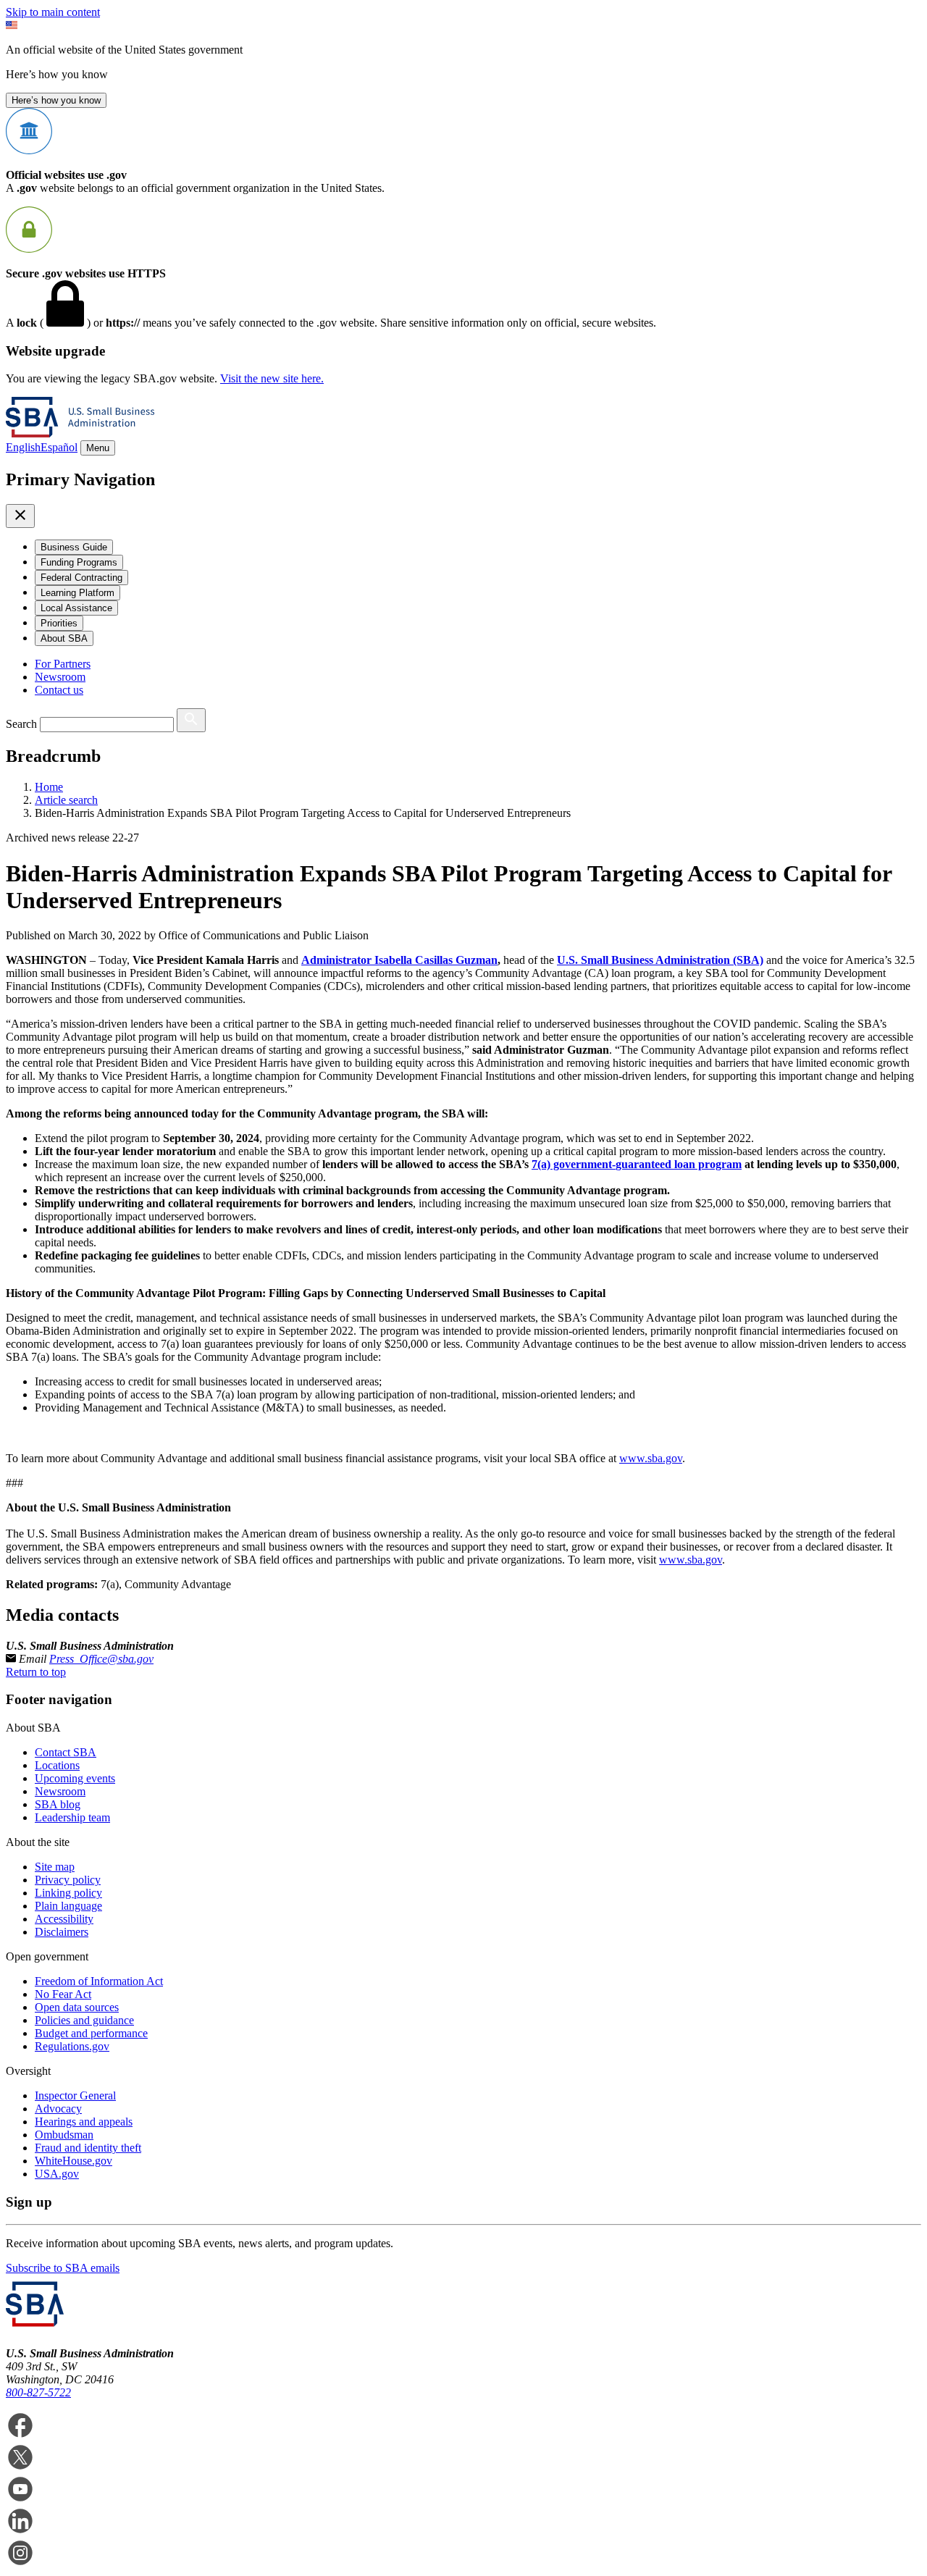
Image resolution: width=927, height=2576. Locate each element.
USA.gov (57, 2174)
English (23, 447)
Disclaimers (62, 1932)
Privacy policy (68, 1880)
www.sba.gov (651, 1458)
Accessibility (64, 1919)
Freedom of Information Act (99, 1981)
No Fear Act (63, 1994)
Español (59, 447)
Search (21, 724)
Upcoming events (75, 1778)
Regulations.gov (72, 2046)
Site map (55, 1867)
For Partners (63, 664)
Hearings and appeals (84, 2122)
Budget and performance (91, 2033)
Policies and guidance (84, 2020)
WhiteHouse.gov (74, 2161)
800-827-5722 (38, 2392)
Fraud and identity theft (88, 2148)
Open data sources (77, 2007)
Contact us (59, 690)
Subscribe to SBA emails (63, 2268)
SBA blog (58, 1804)
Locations (57, 1765)
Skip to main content (53, 12)
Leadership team (72, 1817)
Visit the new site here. (272, 378)
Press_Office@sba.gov (101, 1659)
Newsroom (60, 677)
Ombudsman (64, 2135)
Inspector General (75, 2095)
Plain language (68, 1906)
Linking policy (68, 1893)
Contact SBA (66, 1752)
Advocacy (58, 2109)
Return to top (36, 1672)
